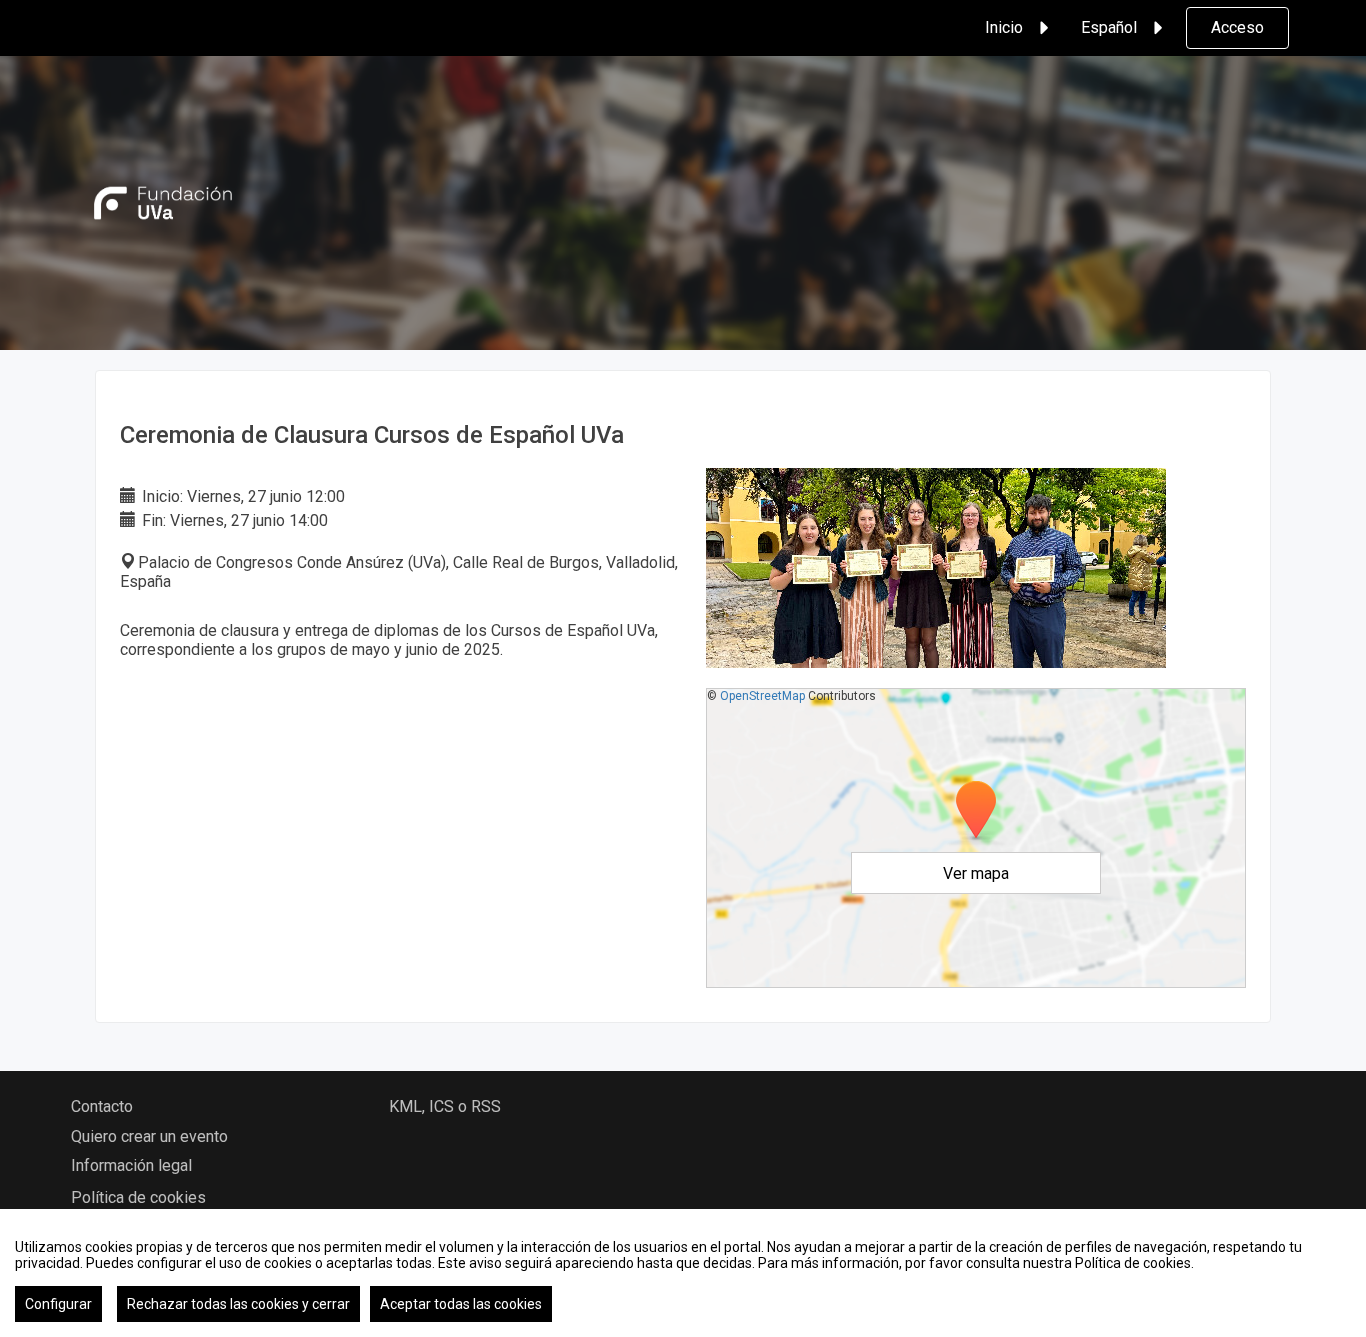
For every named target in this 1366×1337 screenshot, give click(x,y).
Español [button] (1109, 27)
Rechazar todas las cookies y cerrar (238, 1304)
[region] (683, 1273)
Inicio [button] (1004, 27)
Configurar (58, 1304)
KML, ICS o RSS (445, 1106)
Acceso (1237, 27)
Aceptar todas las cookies (461, 1304)
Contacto (102, 1106)
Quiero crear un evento (149, 1136)
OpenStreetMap (762, 696)
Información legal (131, 1165)
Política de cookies (138, 1197)
